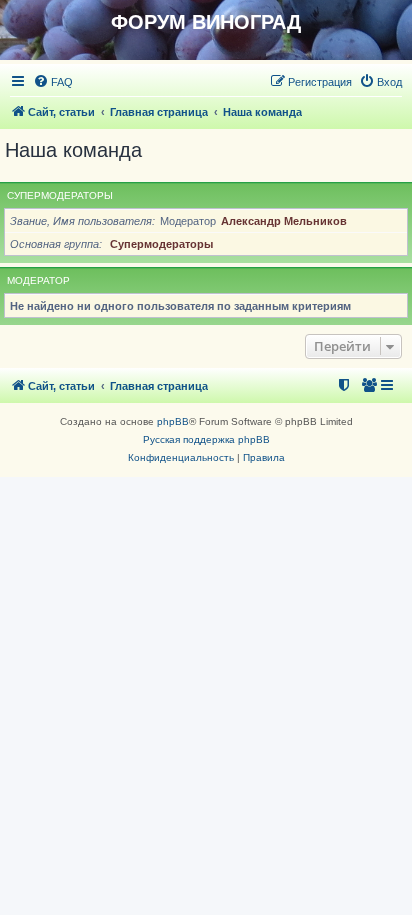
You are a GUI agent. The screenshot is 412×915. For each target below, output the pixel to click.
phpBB (173, 421)
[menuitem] (53, 82)
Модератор (38, 280)
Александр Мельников (284, 221)
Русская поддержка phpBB (206, 439)
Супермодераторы (60, 195)
